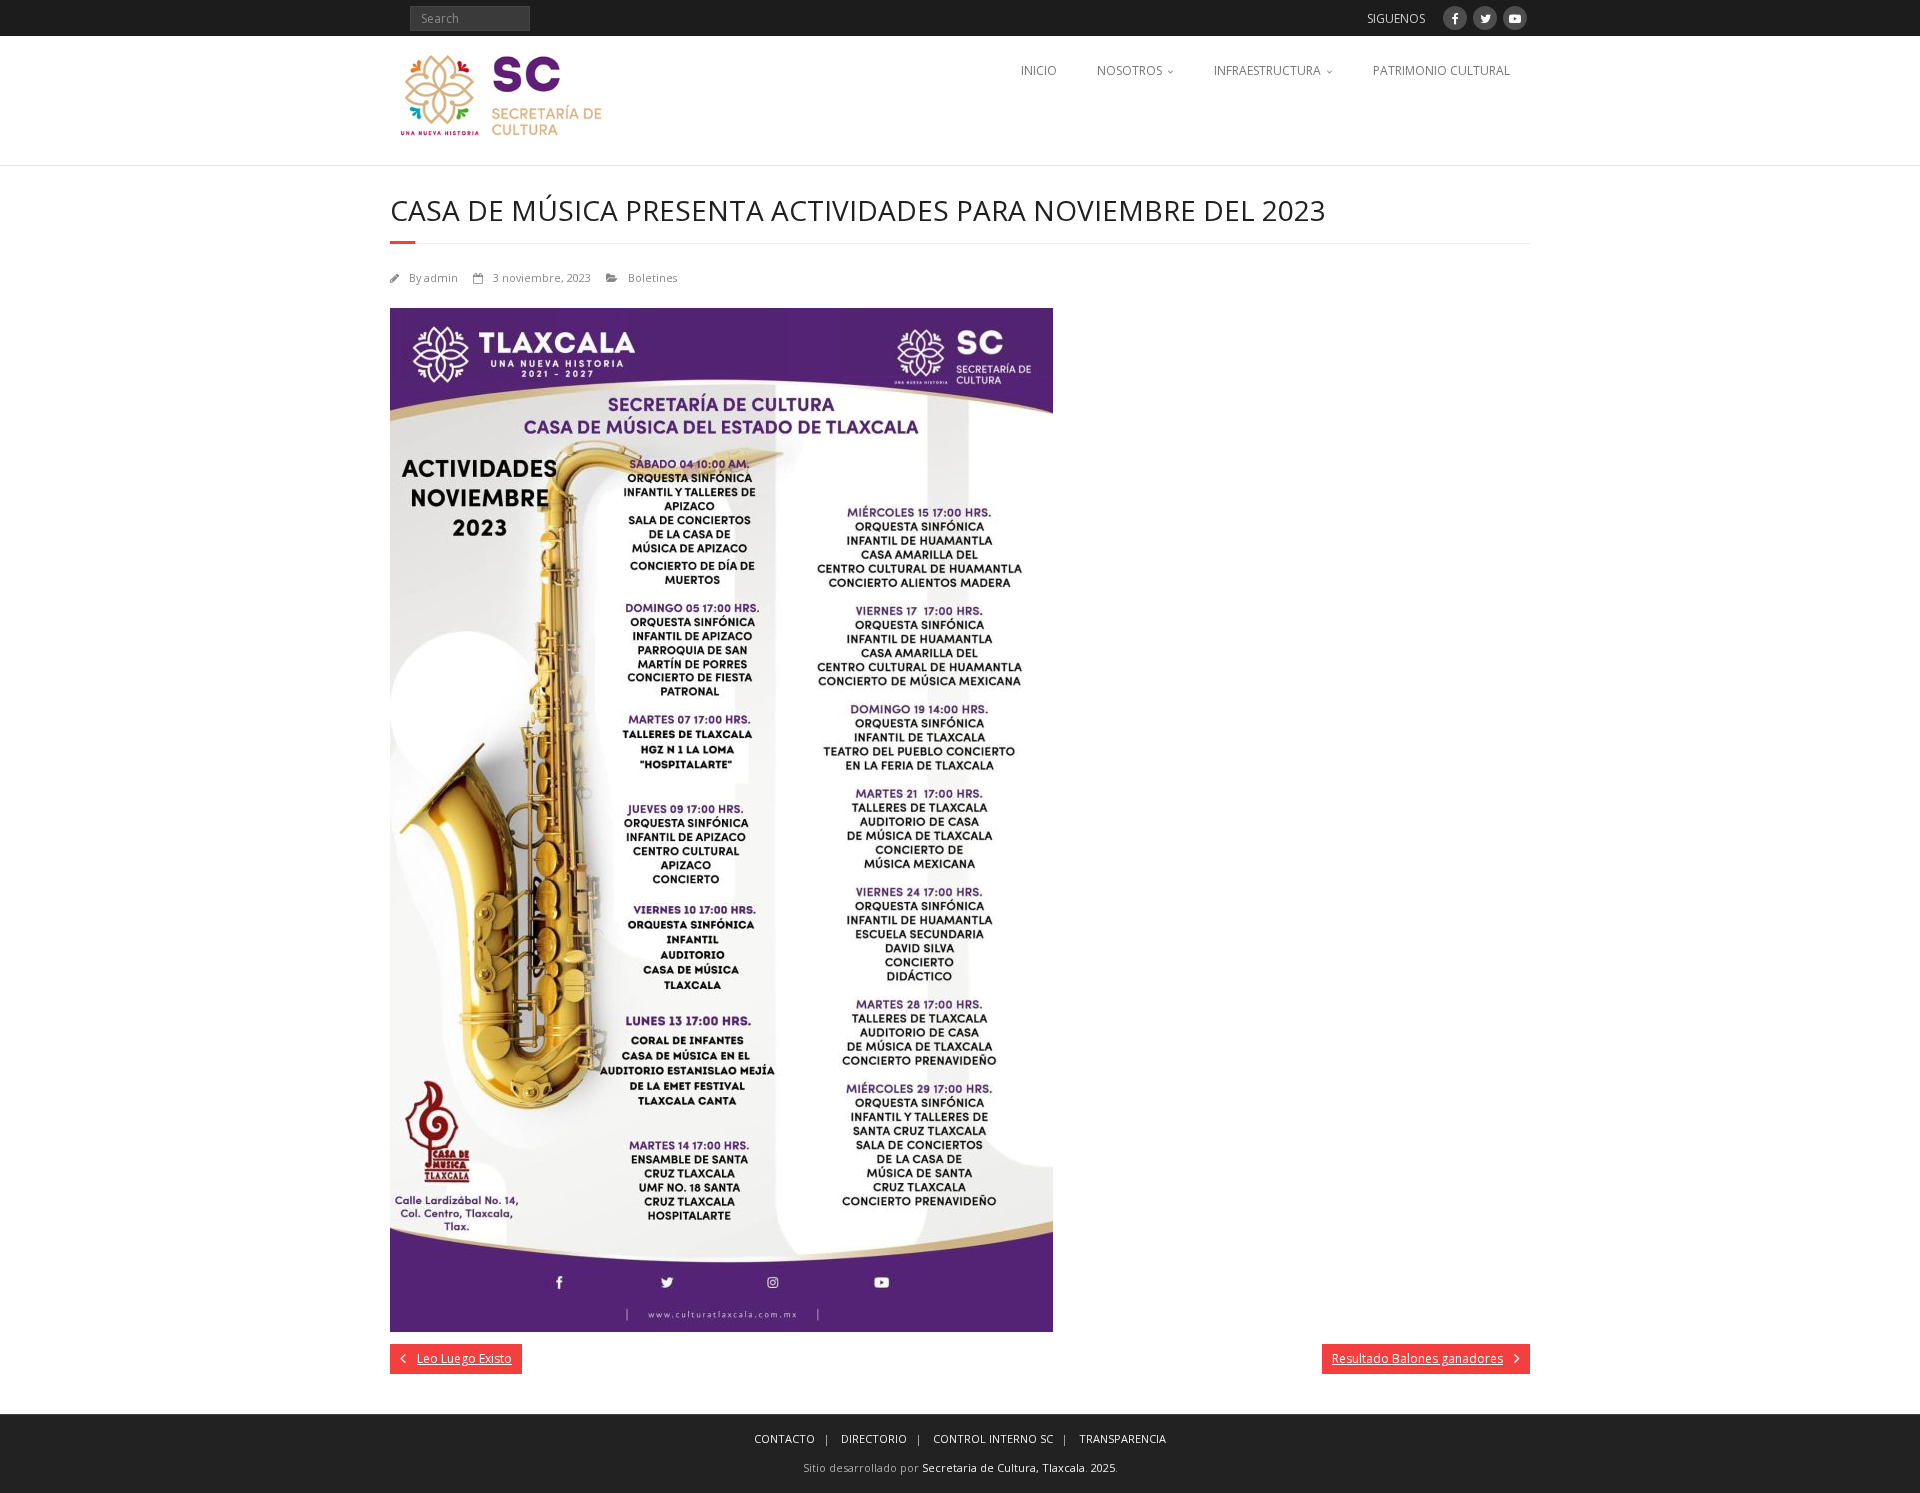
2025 (1103, 1467)
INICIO (1039, 70)
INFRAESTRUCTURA (1267, 70)
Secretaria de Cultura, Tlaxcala (1003, 1467)
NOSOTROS (1129, 70)
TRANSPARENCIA (1122, 1438)
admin (441, 277)
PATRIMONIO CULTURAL (1441, 70)
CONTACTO (784, 1438)
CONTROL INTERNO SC (993, 1438)
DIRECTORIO (874, 1438)
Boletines (652, 277)
